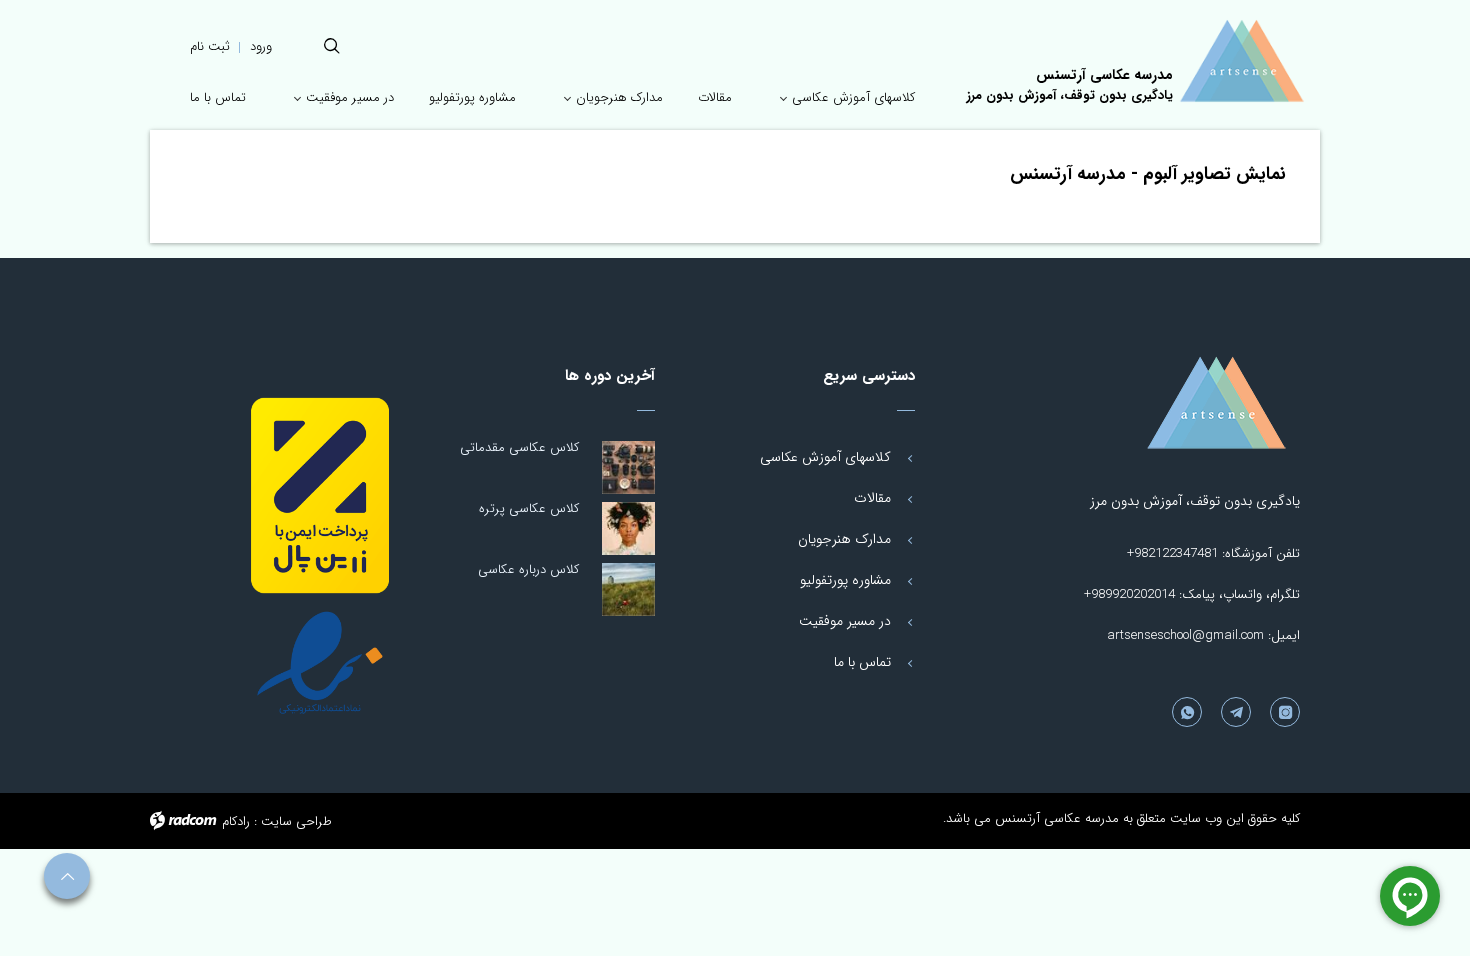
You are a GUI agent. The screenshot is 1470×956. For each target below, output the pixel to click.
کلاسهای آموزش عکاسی (825, 457)
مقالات (872, 498)
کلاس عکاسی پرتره (529, 508)
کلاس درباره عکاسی (528, 569)
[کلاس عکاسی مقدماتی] (628, 467)
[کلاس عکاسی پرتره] (628, 528)
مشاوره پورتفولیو (845, 580)
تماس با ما (862, 662)
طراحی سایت (296, 821)
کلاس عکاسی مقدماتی (519, 447)
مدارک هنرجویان (844, 539)
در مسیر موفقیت (845, 621)
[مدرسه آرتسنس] (1241, 61)
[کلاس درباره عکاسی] (628, 589)
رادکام (236, 821)
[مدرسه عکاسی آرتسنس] (1174, 403)
